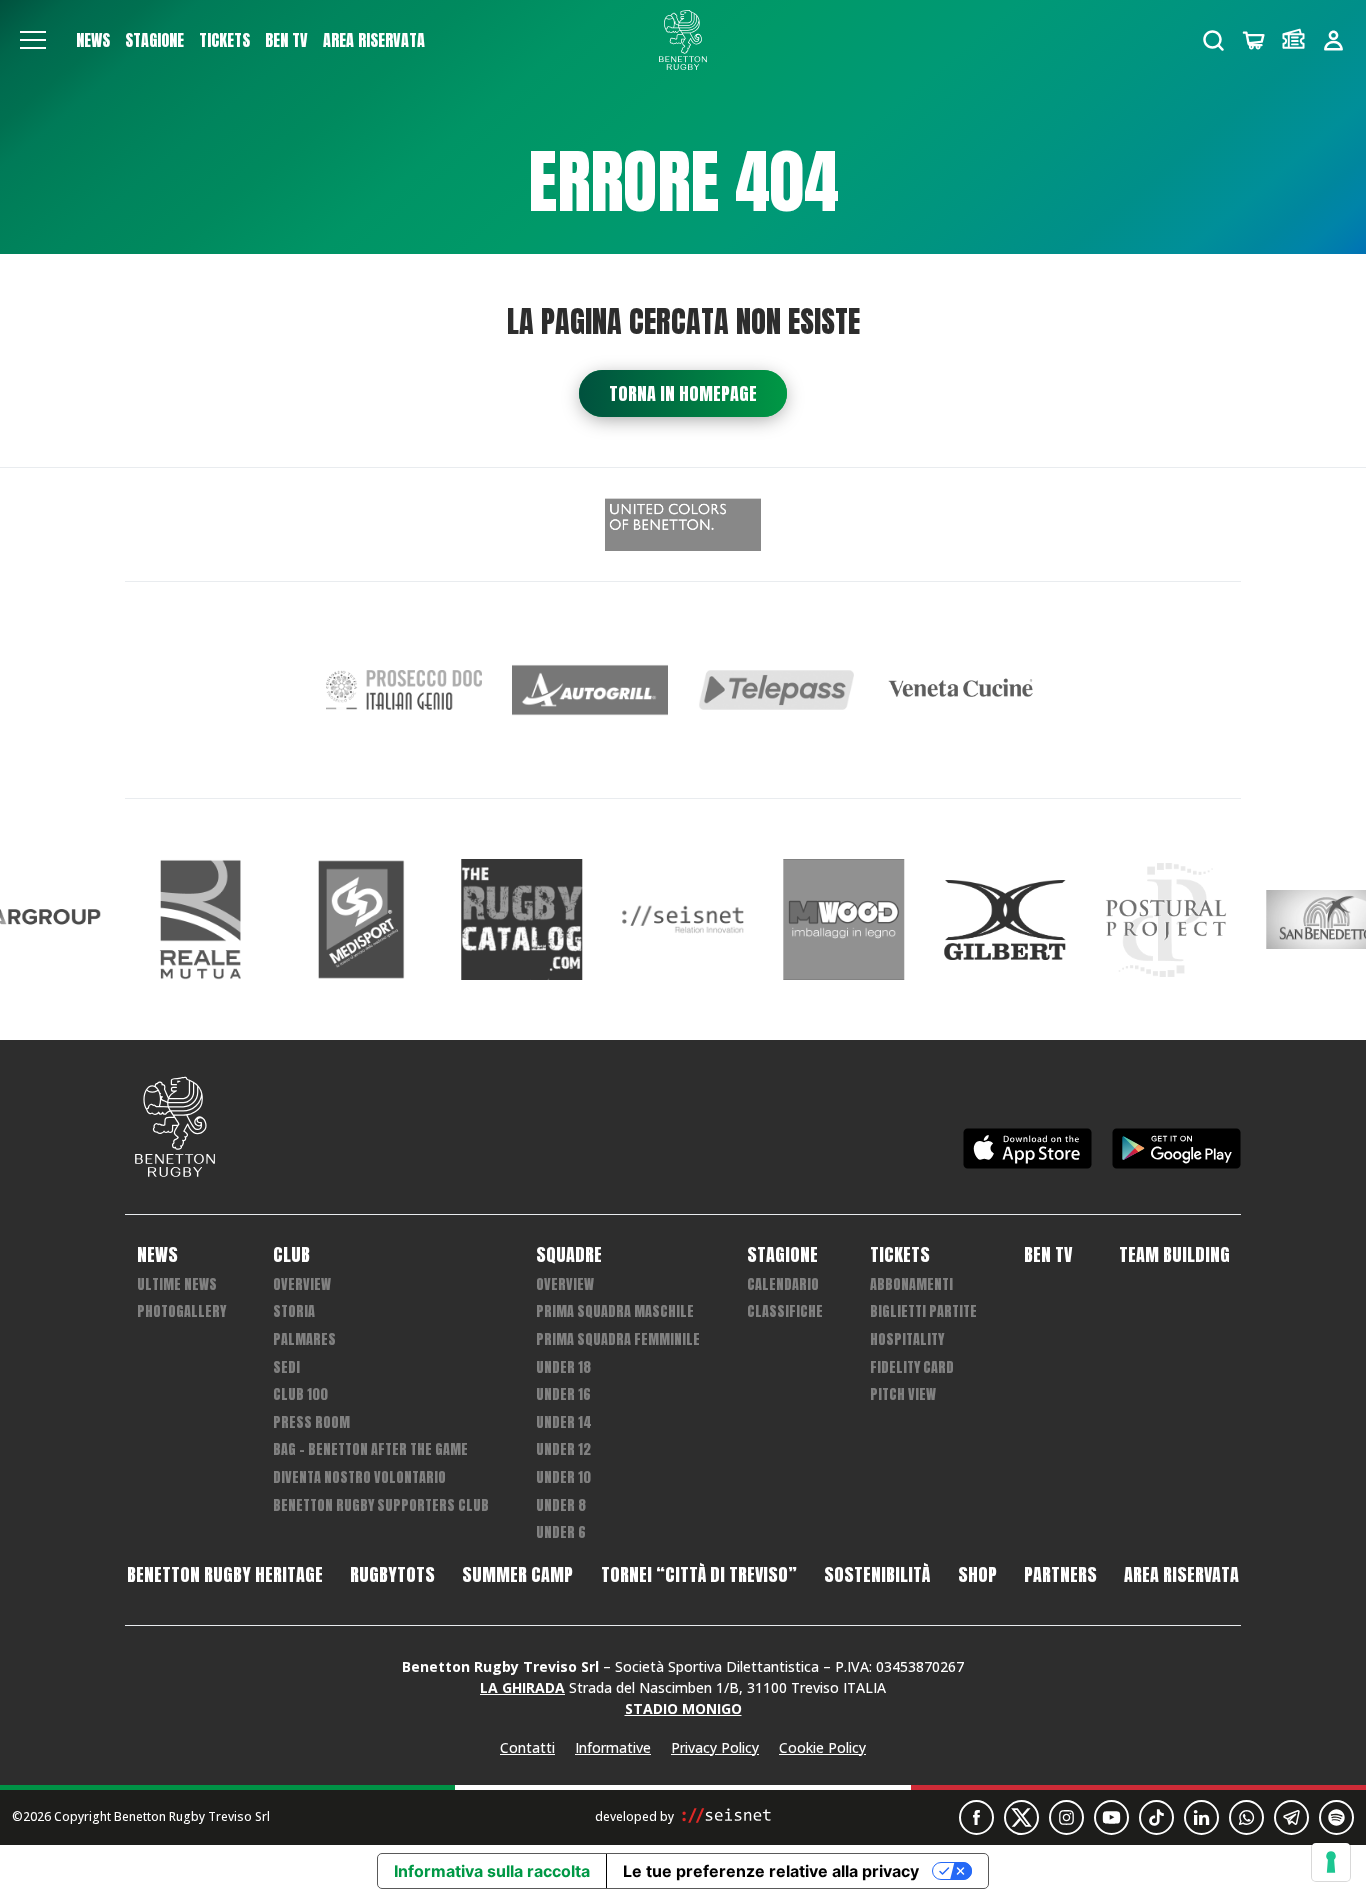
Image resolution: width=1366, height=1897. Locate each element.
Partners (1060, 1575)
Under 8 (561, 1505)
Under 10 (563, 1477)
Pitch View (903, 1394)
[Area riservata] (1333, 40)
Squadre (569, 1255)
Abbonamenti (911, 1284)
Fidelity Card (912, 1367)
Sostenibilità (877, 1575)
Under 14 (564, 1422)
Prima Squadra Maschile (615, 1311)
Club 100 (300, 1394)
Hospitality (907, 1339)
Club (291, 1255)
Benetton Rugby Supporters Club (381, 1505)
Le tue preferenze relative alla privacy (771, 1871)
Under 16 (563, 1394)
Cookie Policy (822, 1747)
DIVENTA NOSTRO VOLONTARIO (359, 1477)
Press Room (311, 1422)
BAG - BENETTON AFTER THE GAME (370, 1449)
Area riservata (374, 40)
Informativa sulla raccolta (492, 1871)
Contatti (527, 1747)
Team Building (1174, 1255)
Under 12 (563, 1449)
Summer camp (517, 1575)
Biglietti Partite (923, 1311)
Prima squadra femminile (618, 1339)
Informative (613, 1747)
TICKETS (224, 40)
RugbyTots (392, 1575)
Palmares (304, 1339)
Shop (977, 1575)
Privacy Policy (715, 1747)
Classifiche (785, 1311)
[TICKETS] (1293, 40)
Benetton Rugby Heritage (225, 1575)
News (93, 40)
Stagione (154, 40)
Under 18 (563, 1367)
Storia (294, 1311)
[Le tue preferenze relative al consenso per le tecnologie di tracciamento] (1331, 1862)
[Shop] (1253, 40)
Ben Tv (286, 40)
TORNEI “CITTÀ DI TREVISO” (699, 1575)
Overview (302, 1284)
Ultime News (177, 1284)
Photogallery (181, 1311)
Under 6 (561, 1532)
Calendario (783, 1284)
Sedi (286, 1367)
